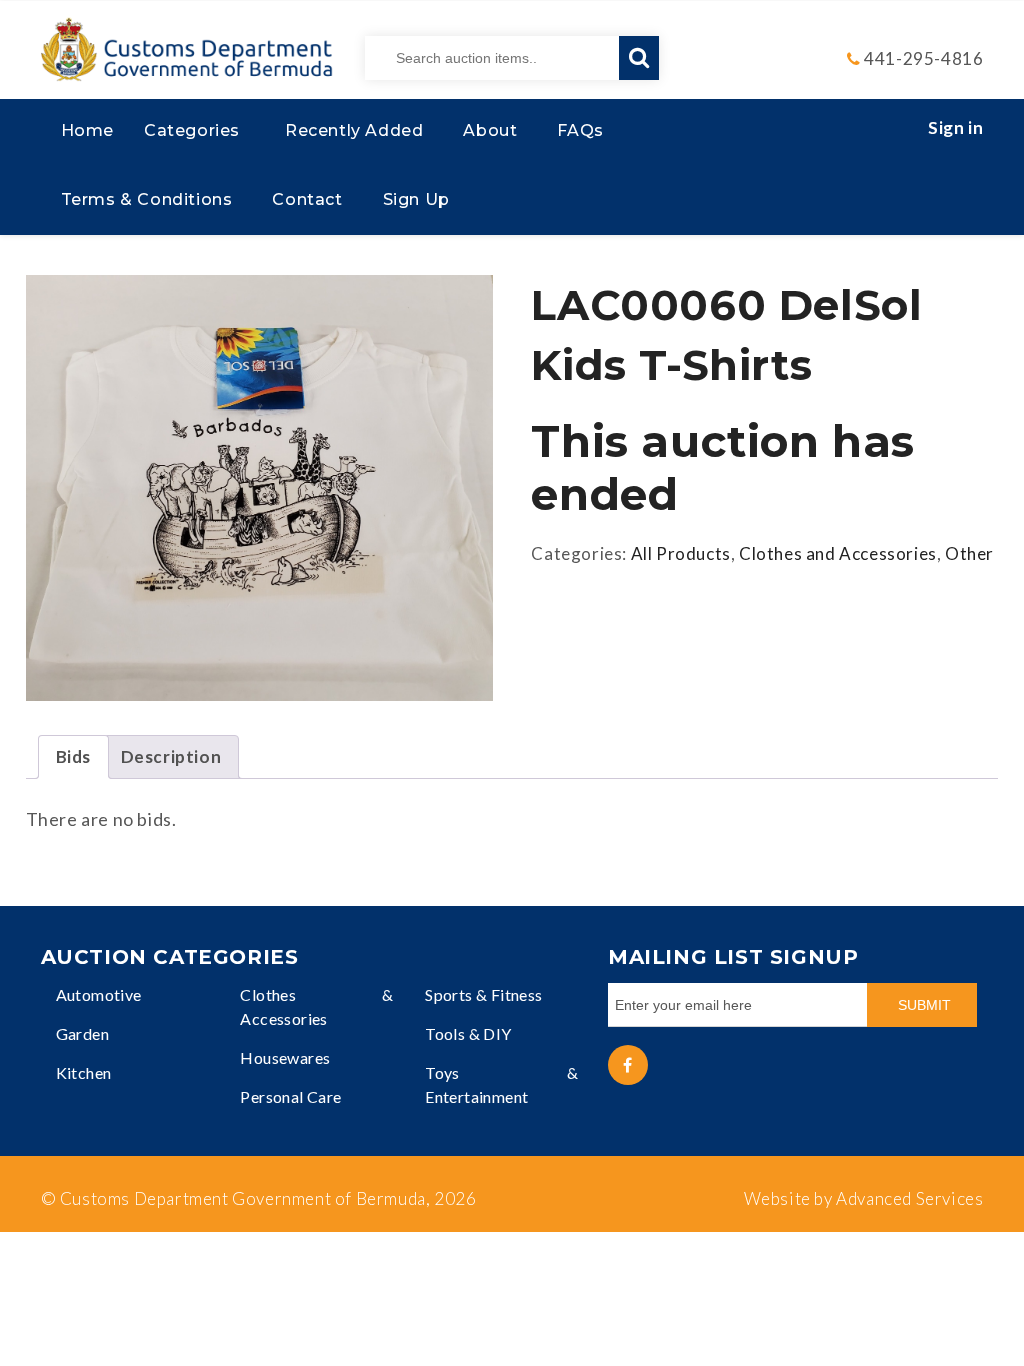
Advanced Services (909, 1198)
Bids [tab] (73, 756)
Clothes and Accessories (838, 553)
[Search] (639, 58)
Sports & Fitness (483, 994)
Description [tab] (171, 756)
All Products (681, 553)
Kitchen (84, 1072)
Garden (82, 1033)
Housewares (285, 1057)
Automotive (99, 994)
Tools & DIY (468, 1033)
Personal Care (290, 1096)
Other (969, 553)
